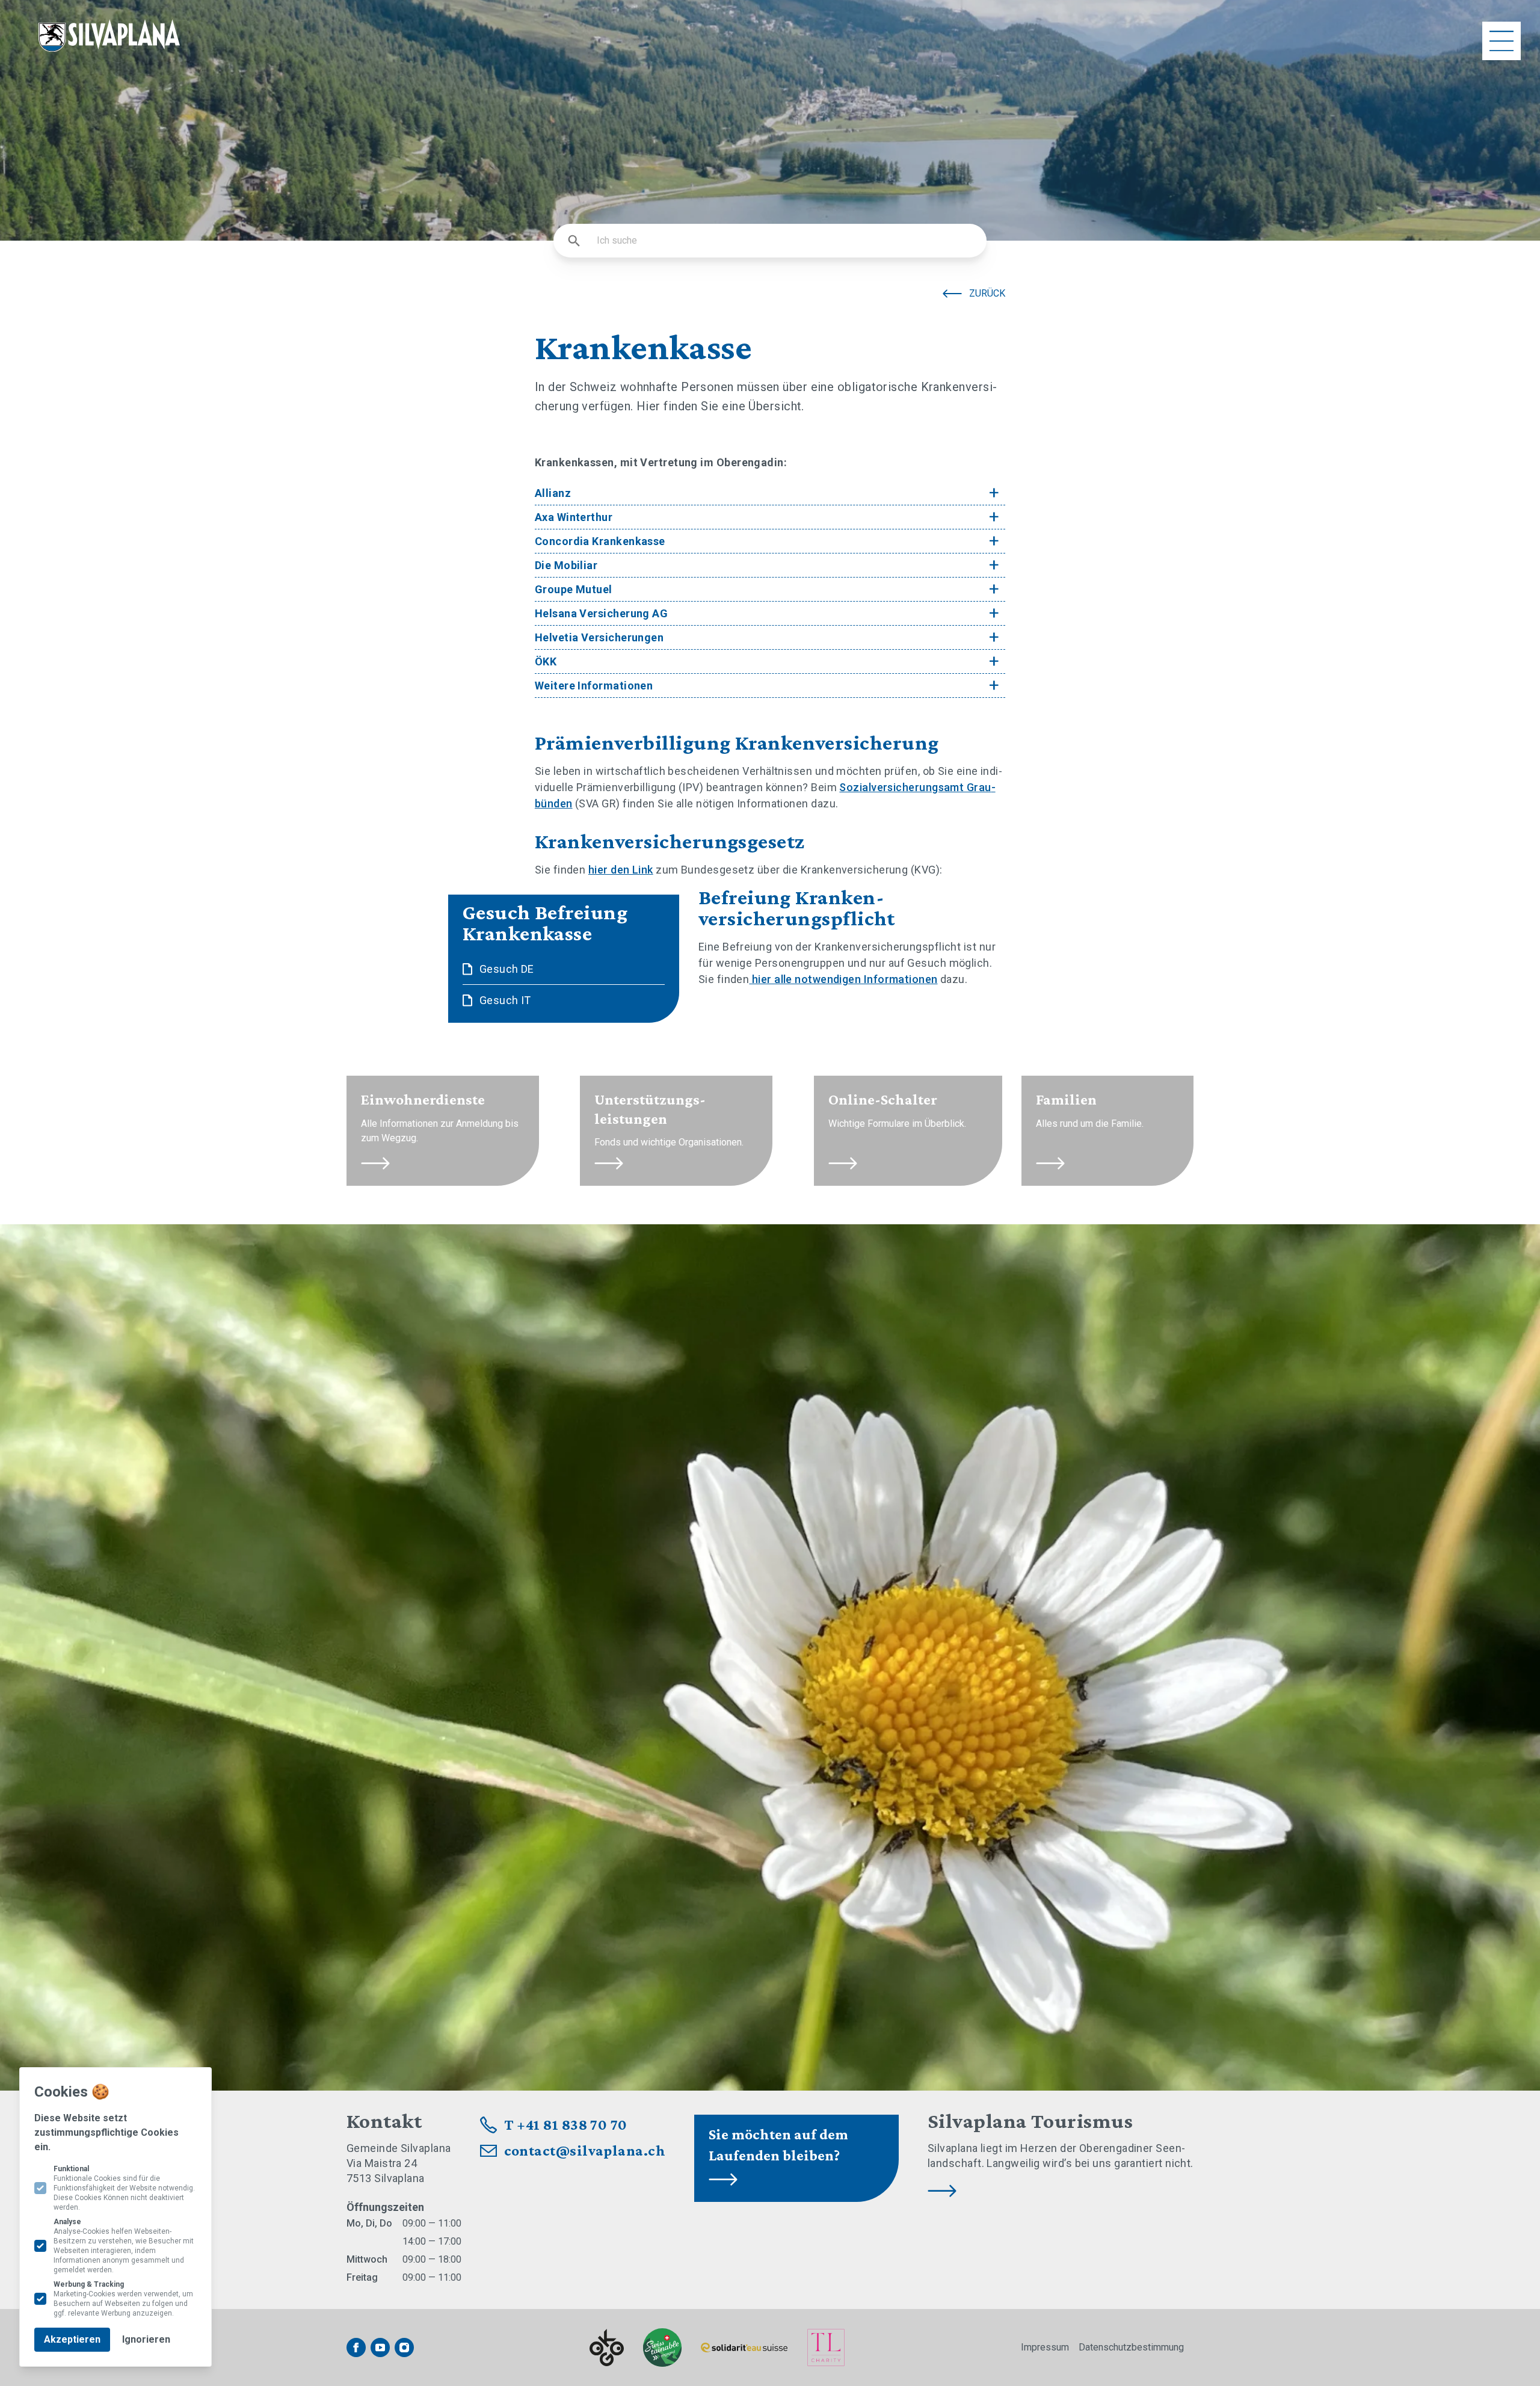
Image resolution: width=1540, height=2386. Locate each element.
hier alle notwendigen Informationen (843, 979)
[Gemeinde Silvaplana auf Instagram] (404, 2347)
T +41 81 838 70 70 (566, 2125)
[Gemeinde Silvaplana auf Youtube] (380, 2347)
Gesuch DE (507, 969)
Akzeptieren (72, 2339)
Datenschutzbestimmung (1131, 2347)
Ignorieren (146, 2339)
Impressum (1045, 2347)
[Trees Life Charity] (826, 2347)
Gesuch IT (505, 1000)
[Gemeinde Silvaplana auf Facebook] (356, 2347)
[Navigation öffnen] (1501, 41)
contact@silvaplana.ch (585, 2150)
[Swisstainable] (662, 2347)
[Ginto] (607, 2348)
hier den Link (621, 870)
